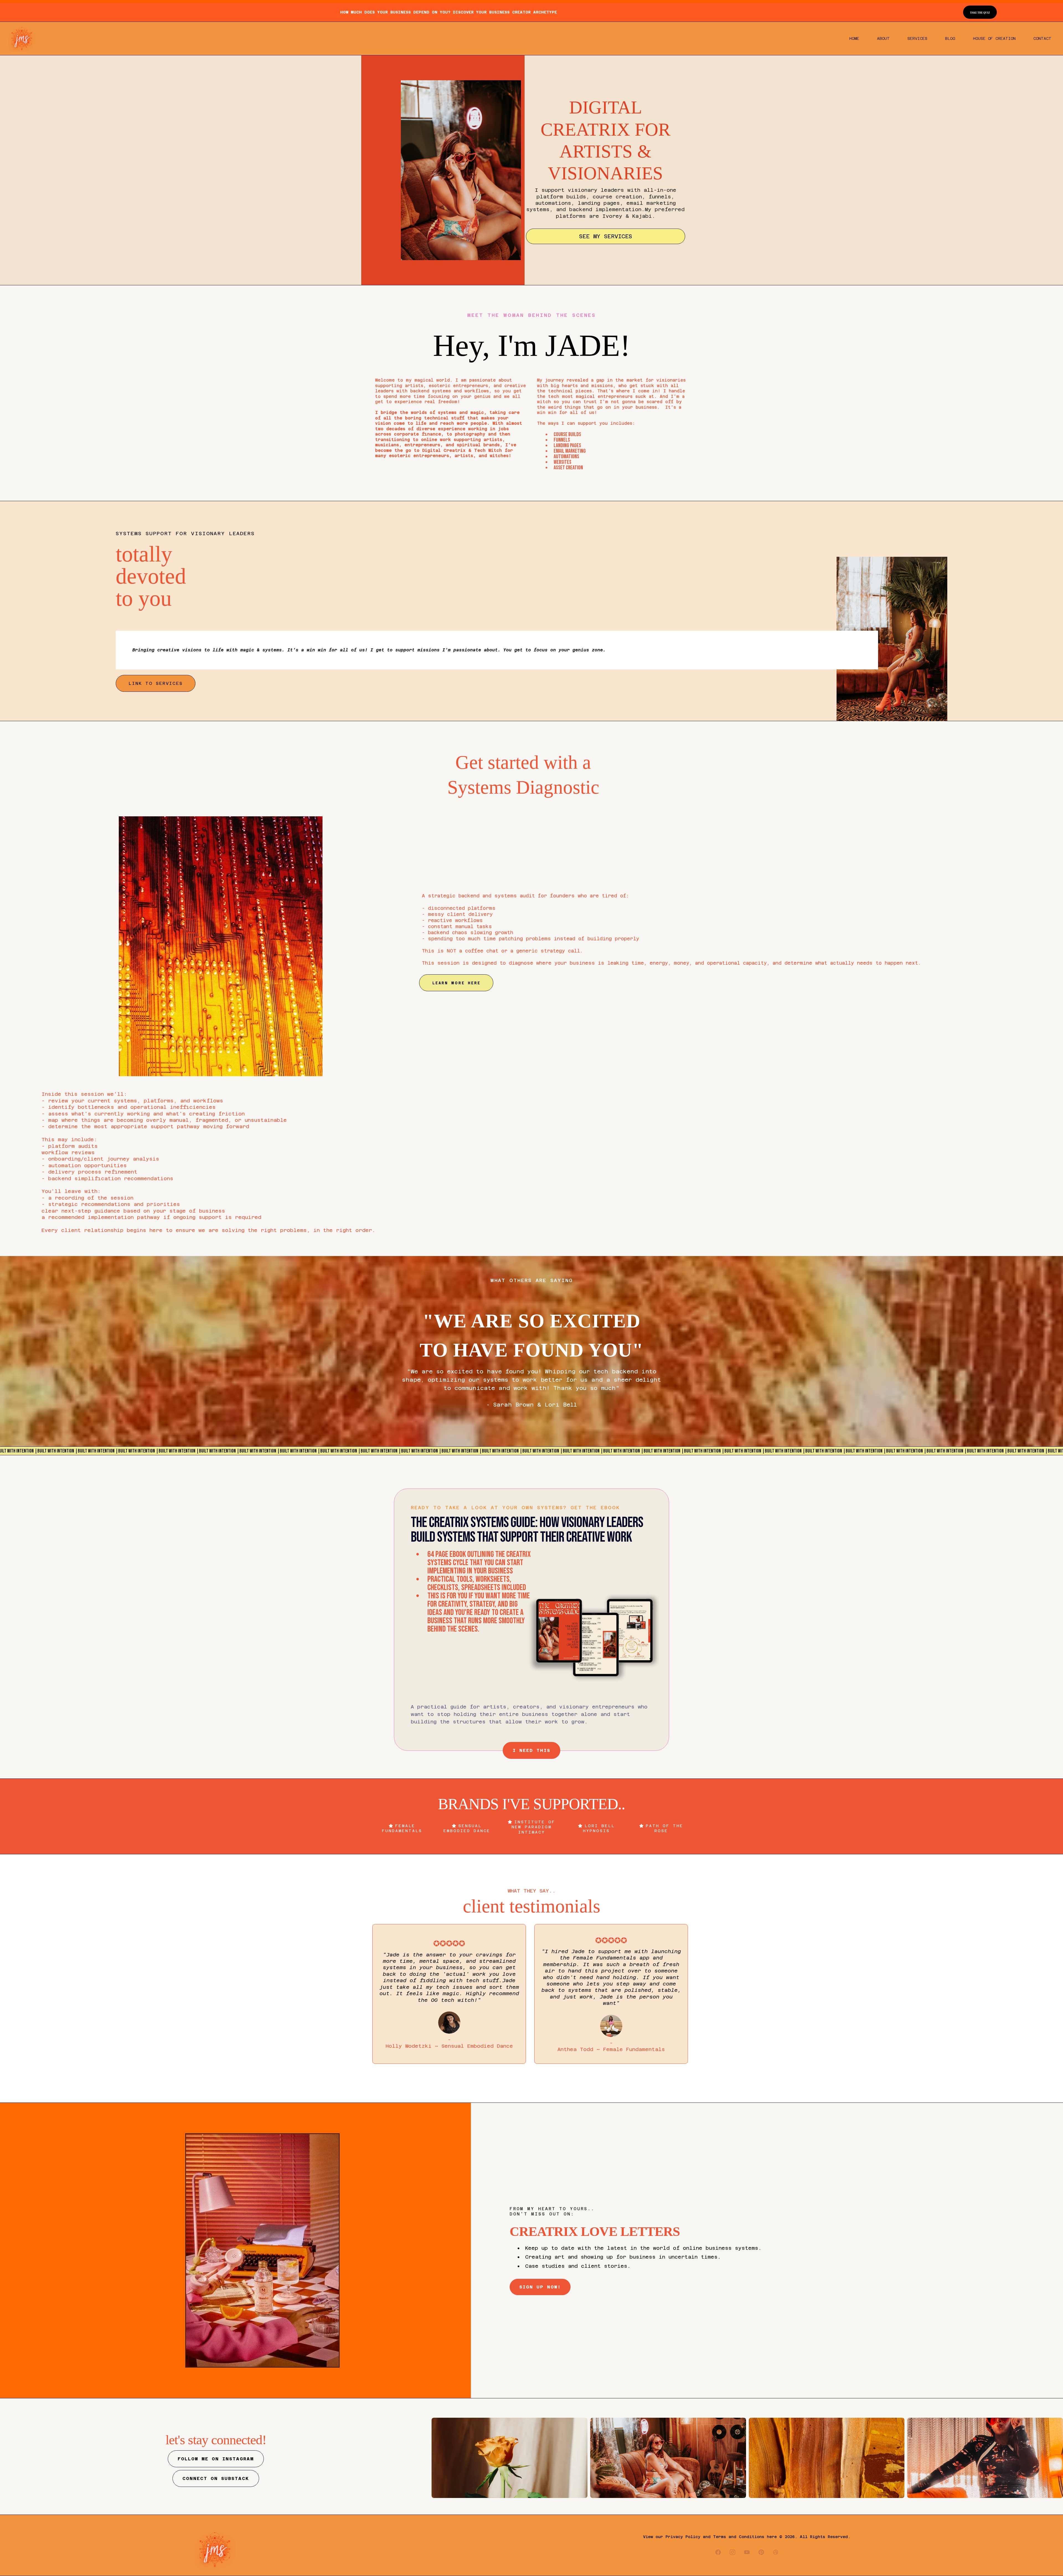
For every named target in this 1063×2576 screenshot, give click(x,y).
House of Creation (994, 38)
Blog (950, 38)
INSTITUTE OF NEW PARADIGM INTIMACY (534, 1827)
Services (917, 38)
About (883, 38)
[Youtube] (747, 2552)
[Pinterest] (761, 2552)
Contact (1042, 38)
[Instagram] (732, 2552)
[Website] (776, 2552)
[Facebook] (718, 2552)
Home (854, 38)
